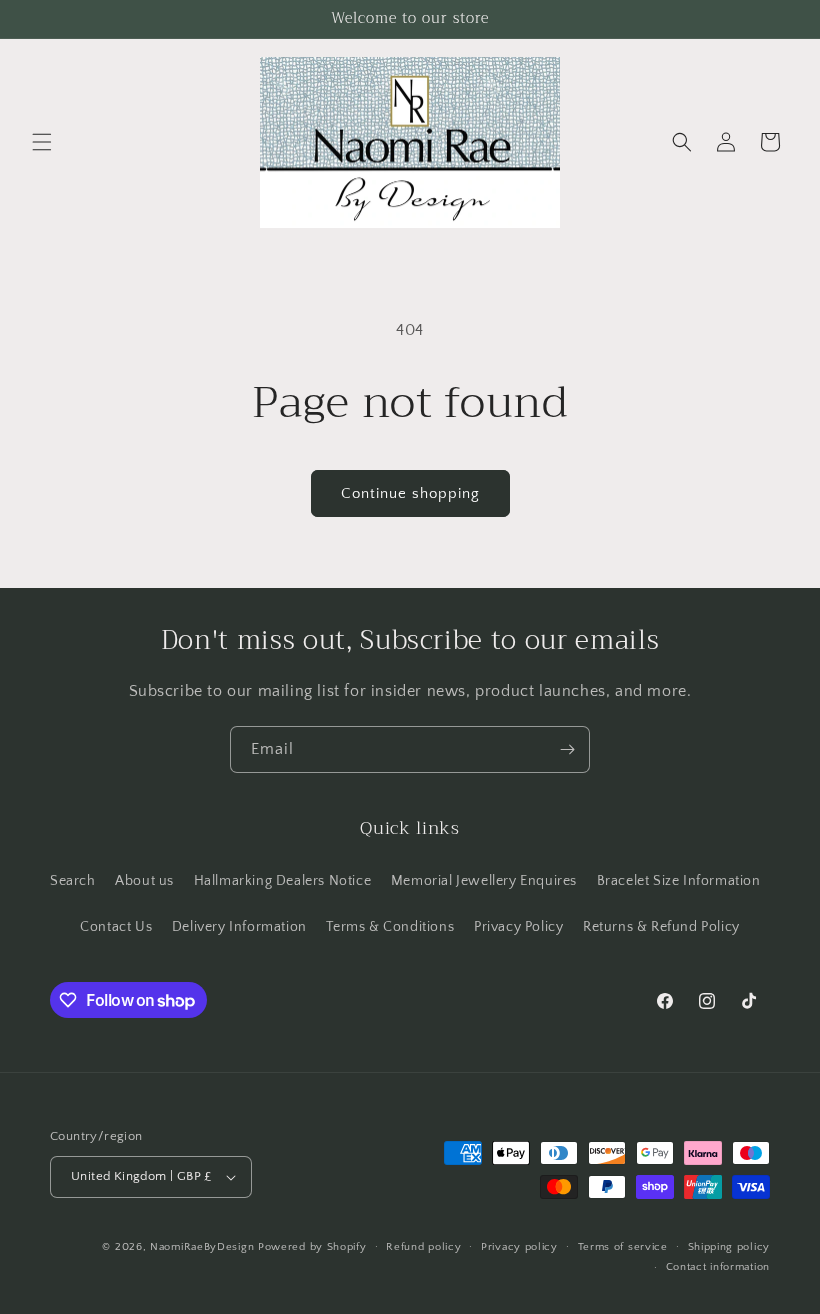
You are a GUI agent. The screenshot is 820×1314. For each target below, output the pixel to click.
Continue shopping (410, 493)
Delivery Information (239, 927)
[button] (42, 142)
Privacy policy (519, 1247)
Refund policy (423, 1247)
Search (73, 881)
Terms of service (623, 1247)
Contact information (718, 1267)
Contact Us (116, 927)
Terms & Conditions (390, 927)
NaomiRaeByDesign (202, 1247)
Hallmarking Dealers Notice (283, 881)
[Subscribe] (567, 749)
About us (144, 881)
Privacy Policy (518, 927)
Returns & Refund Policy (661, 927)
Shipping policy (729, 1247)
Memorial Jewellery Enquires (484, 881)
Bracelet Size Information (679, 881)
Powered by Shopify (312, 1247)
